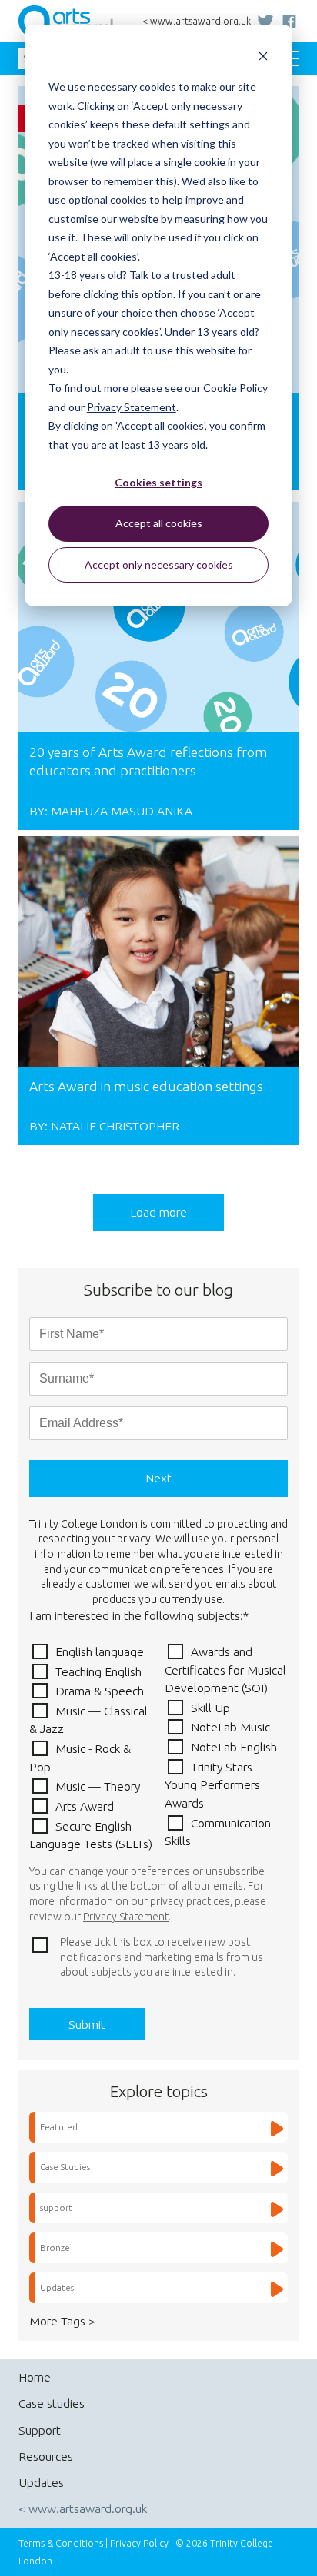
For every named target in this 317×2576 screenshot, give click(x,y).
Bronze (55, 2247)
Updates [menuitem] (41, 2482)
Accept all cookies (159, 523)
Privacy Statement (132, 407)
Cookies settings (158, 482)
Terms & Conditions (61, 2543)
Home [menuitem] (35, 2377)
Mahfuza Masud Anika (122, 811)
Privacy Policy (139, 2543)
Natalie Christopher (115, 1126)
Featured (59, 2127)
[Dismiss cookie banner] (263, 58)
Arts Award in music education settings (146, 1086)
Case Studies (65, 2167)
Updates (57, 2287)
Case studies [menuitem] (52, 2403)
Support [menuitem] (40, 2430)
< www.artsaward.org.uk (197, 21)
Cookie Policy (235, 388)
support (56, 2208)
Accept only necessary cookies (159, 564)
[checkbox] (158, 1748)
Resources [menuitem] (46, 2456)
